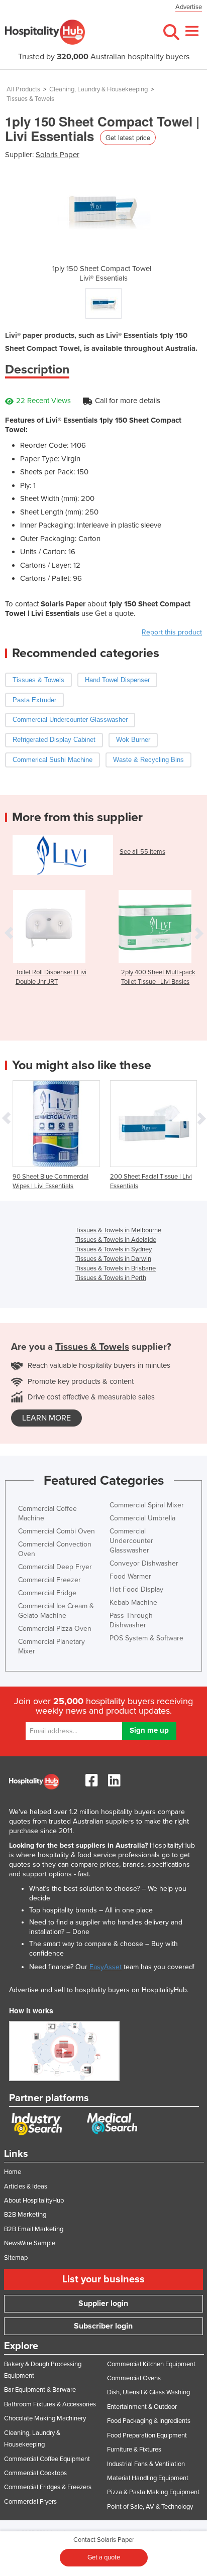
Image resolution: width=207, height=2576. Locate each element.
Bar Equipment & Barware (40, 2390)
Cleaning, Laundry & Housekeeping (98, 89)
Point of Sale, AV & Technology (150, 2507)
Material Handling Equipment (148, 2478)
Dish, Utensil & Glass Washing (148, 2392)
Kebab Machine (133, 1602)
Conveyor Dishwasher (144, 1563)
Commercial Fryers (30, 2502)
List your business (103, 2279)
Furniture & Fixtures (134, 2450)
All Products (23, 89)
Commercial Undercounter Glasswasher (131, 1541)
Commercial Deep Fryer (55, 1567)
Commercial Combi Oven (57, 1531)
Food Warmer (130, 1576)
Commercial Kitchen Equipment (151, 2364)
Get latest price (128, 137)
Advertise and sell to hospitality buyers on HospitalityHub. (99, 1990)
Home (13, 2172)
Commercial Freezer (49, 1580)
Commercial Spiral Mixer (147, 1505)
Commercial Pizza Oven (55, 1629)
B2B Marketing (25, 2215)
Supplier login (103, 2303)
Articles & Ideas (26, 2186)
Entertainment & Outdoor (142, 2407)
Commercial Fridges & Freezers (48, 2487)
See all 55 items (142, 852)
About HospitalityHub (34, 2201)
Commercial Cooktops (35, 2473)
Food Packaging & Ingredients (149, 2421)
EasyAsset (106, 1967)
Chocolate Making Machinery (45, 2418)
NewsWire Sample (30, 2243)
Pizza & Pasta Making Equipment (153, 2492)
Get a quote (104, 2557)
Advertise (189, 7)
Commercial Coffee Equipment (47, 2459)
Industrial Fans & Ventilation (146, 2464)
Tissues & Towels (30, 99)
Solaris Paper (58, 155)
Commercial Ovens (134, 2378)
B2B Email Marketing (34, 2229)
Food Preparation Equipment (147, 2435)
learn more (46, 1418)
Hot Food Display (136, 1589)
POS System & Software (146, 1638)
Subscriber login (103, 2326)
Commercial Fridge (47, 1593)
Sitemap (16, 2258)
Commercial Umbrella (142, 1518)
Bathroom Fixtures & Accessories (50, 2404)
